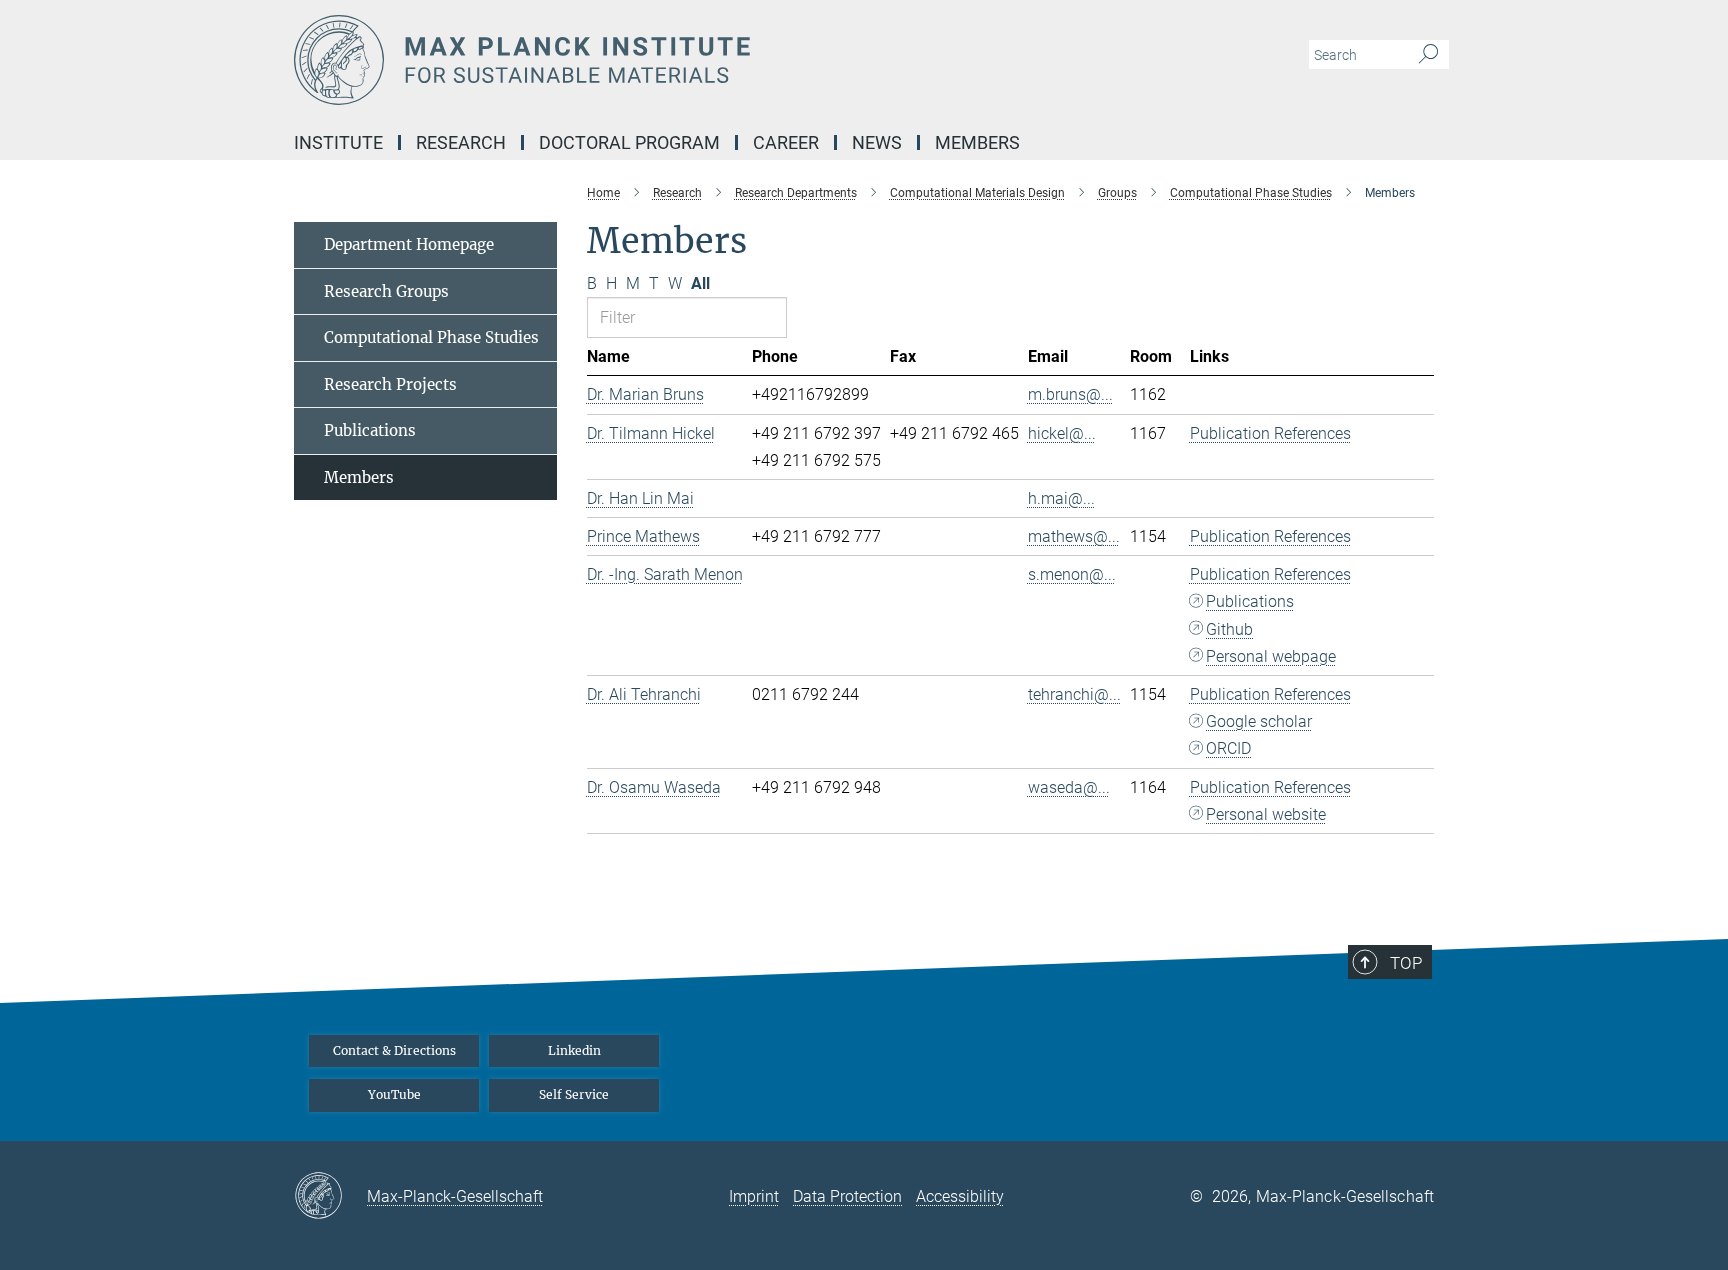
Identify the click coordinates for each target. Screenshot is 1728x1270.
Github (1229, 629)
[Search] (1428, 55)
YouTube (394, 1094)
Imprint (754, 1196)
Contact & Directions (394, 1050)
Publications (1250, 601)
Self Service (574, 1094)
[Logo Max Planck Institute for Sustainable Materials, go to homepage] (669, 60)
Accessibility (960, 1196)
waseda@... (1069, 787)
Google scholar (1259, 721)
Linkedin (574, 1050)
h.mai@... (1061, 498)
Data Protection (847, 1196)
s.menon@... (1072, 574)
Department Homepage (409, 244)
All (700, 283)
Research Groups (386, 291)
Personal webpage (1271, 656)
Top (1406, 963)
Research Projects (390, 384)
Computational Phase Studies (431, 337)
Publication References (1270, 433)
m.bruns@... (1070, 394)
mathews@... (1074, 536)
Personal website (1266, 814)
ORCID (1228, 748)
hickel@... (1062, 433)
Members (359, 477)
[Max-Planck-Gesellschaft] (330, 1197)
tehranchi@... (1074, 694)
